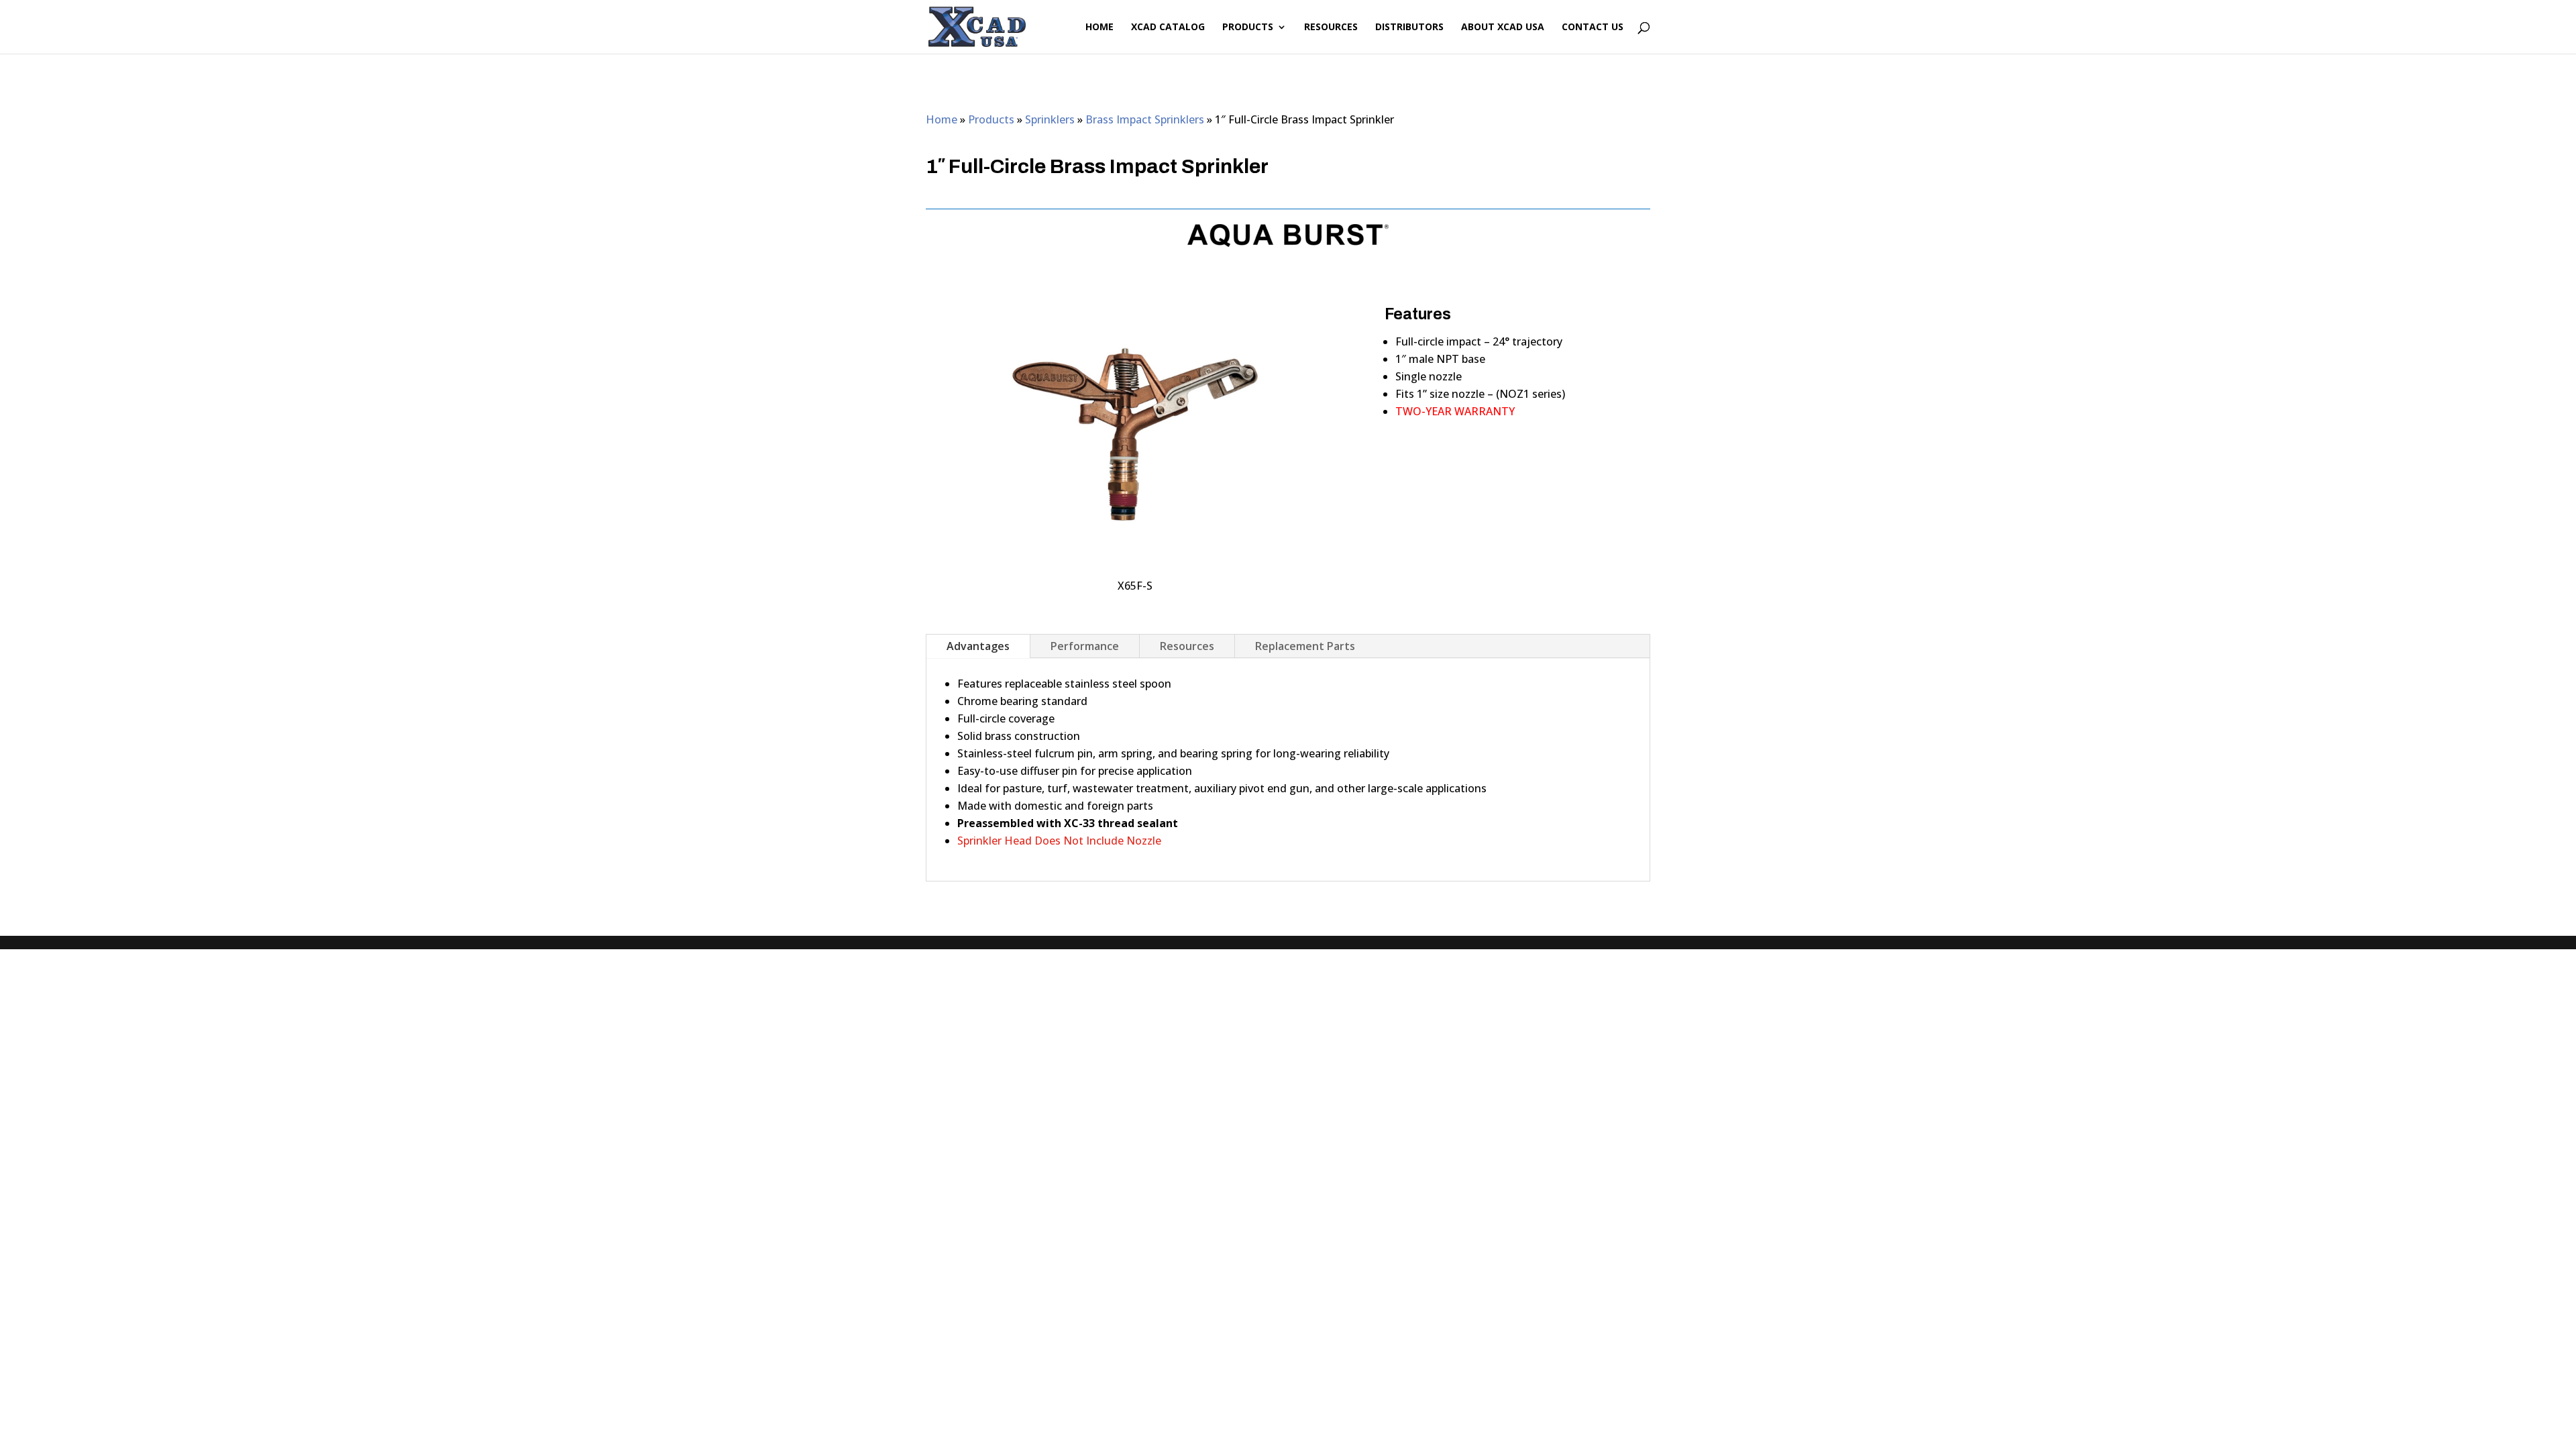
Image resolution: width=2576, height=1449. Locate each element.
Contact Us (1593, 28)
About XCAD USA (1503, 28)
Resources (1331, 28)
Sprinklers (1050, 119)
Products (1248, 28)
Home (1099, 28)
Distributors (1409, 28)
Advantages (978, 646)
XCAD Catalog (1168, 28)
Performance (1085, 646)
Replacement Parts (1305, 646)
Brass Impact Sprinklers (1145, 119)
